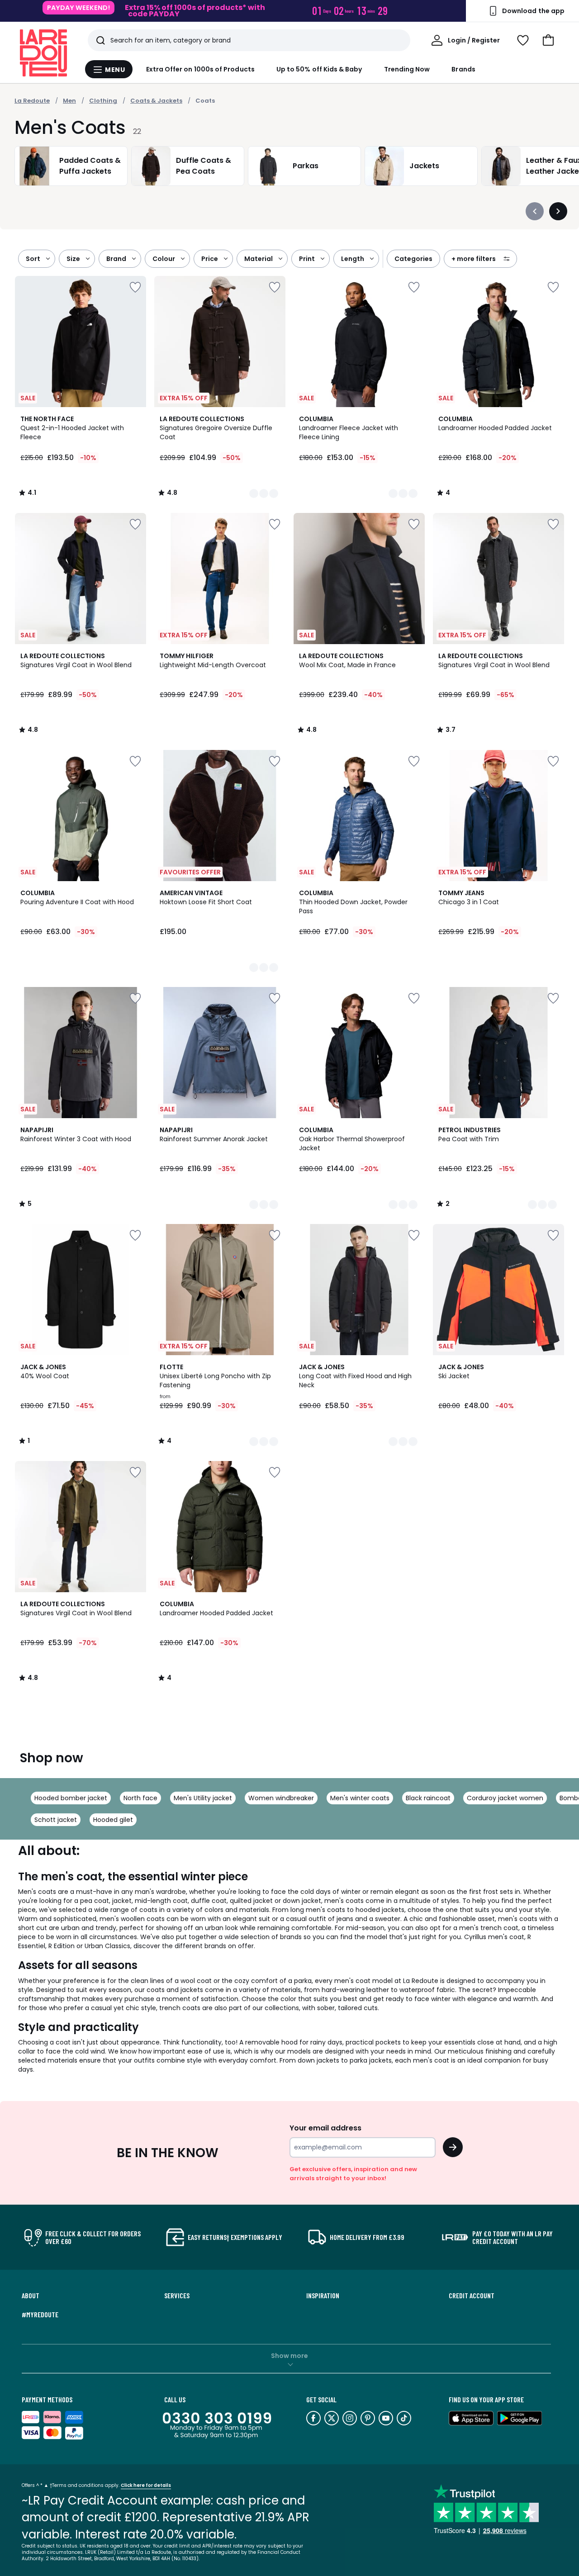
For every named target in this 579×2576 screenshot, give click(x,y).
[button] (548, 40)
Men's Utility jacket (203, 1798)
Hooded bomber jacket (71, 1798)
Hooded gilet (113, 1820)
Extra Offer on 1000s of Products (200, 69)
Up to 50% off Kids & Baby (319, 69)
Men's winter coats (360, 1798)
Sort (33, 259)
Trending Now (407, 69)
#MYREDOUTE (40, 2315)
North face (140, 1798)
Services (177, 2296)
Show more (289, 2356)
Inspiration (323, 2296)
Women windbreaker (281, 1798)
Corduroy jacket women (505, 1798)
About (31, 2296)
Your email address (325, 2128)
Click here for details (146, 2485)
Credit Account (472, 2296)
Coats (205, 101)
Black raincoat (428, 1798)
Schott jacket (56, 1820)
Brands (463, 69)
